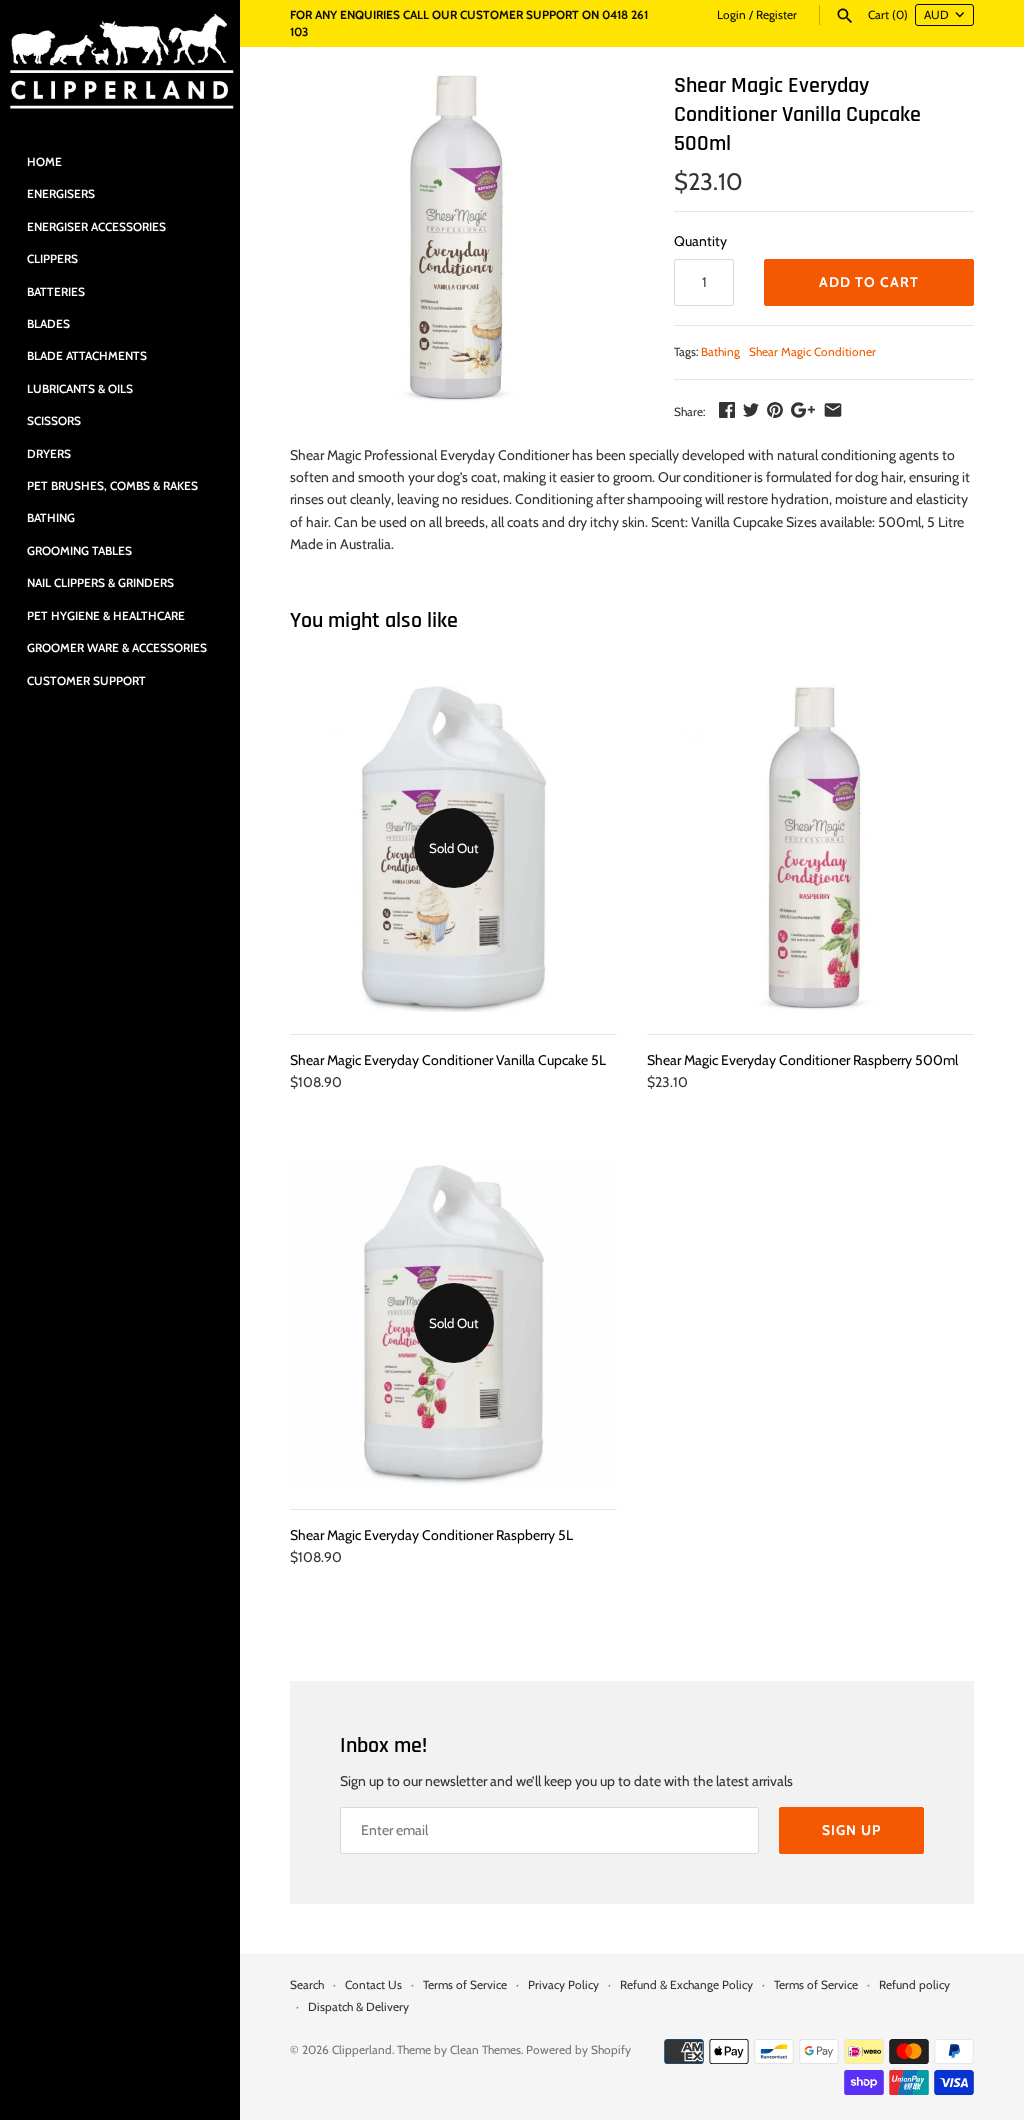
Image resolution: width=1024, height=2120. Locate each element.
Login (731, 15)
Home (44, 162)
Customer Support (86, 681)
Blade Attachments (87, 356)
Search (307, 1985)
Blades (48, 324)
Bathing (51, 518)
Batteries (56, 292)
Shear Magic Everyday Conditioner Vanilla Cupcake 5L (448, 1060)
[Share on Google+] (803, 410)
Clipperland (362, 2050)
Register (776, 15)
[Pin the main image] (775, 410)
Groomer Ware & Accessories (117, 648)
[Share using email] (833, 410)
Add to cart (869, 282)
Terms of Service (465, 1985)
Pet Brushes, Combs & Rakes (112, 486)
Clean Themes (485, 2050)
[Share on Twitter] (751, 410)
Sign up (851, 1830)
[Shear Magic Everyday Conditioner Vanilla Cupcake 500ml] (457, 238)
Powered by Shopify (578, 2050)
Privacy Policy (563, 1985)
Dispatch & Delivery (358, 2007)
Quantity (700, 241)
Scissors (54, 421)
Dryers (49, 454)
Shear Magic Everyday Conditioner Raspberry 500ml (802, 1060)
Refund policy (914, 1985)
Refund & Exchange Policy (686, 1985)
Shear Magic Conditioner (812, 352)
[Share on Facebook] (727, 410)
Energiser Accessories (96, 227)
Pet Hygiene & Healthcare (106, 616)
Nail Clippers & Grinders (100, 583)
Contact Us (373, 1985)
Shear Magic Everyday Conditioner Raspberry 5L (431, 1535)
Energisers (61, 194)
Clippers (52, 259)
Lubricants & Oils (80, 389)
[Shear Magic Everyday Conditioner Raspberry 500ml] (810, 848)
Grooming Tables (79, 551)
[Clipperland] (120, 63)
